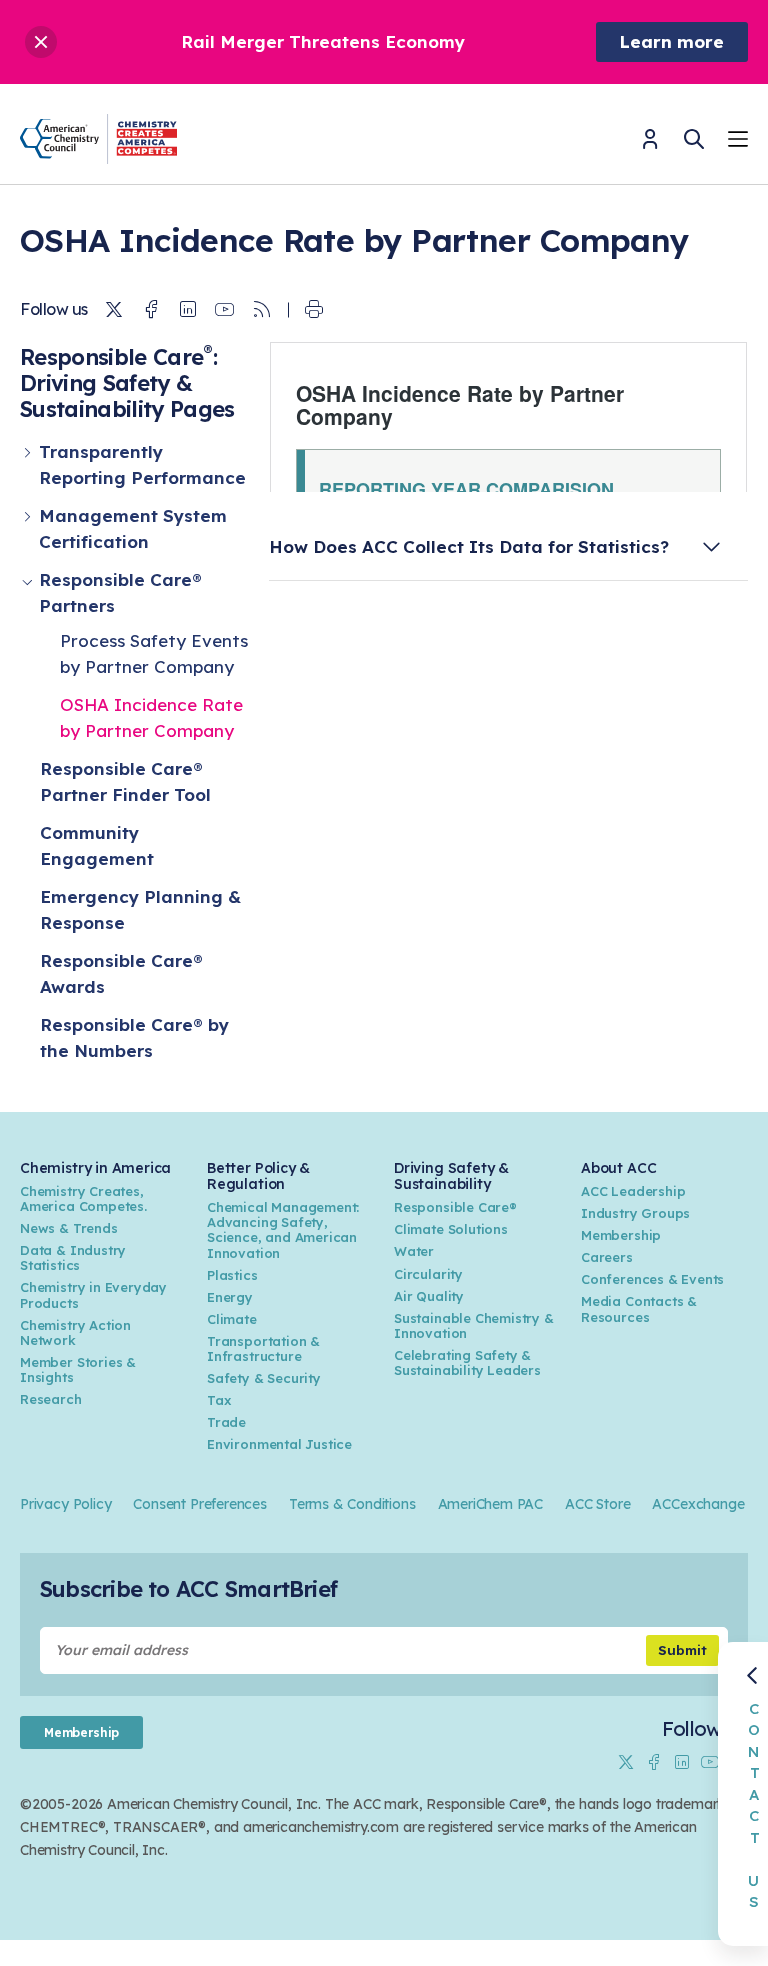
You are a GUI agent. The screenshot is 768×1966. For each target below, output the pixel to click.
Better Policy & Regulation (258, 1176)
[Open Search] (694, 139)
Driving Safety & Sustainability (451, 1176)
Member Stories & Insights (78, 1369)
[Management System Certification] (29, 529)
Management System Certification (133, 528)
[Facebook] (151, 310)
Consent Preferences (199, 1504)
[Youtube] (225, 310)
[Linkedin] (188, 310)
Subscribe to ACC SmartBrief (188, 1589)
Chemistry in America (95, 1168)
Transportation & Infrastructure (263, 1348)
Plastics (232, 1275)
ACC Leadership (633, 1191)
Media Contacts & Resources (639, 1308)
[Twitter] (114, 310)
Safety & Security (264, 1378)
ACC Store (597, 1504)
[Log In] (650, 146)
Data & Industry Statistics (73, 1257)
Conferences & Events (652, 1279)
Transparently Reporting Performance (142, 464)
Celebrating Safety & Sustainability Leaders (467, 1362)
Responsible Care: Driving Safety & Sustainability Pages (127, 382)
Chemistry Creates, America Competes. (83, 1198)
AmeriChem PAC (491, 1504)
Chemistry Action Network (75, 1332)
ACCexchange (698, 1504)
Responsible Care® (455, 1207)
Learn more (672, 41)
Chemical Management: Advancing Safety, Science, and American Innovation (283, 1229)
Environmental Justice (279, 1444)
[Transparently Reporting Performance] (29, 465)
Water (414, 1251)
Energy (230, 1297)
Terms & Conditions (352, 1504)
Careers (607, 1257)
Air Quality (429, 1296)
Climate (232, 1319)
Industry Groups (635, 1213)
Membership (621, 1235)
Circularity (428, 1274)
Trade (226, 1422)
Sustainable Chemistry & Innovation (474, 1325)
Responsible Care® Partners (120, 592)
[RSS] (262, 310)
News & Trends (69, 1228)
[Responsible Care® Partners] (29, 593)
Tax (219, 1400)
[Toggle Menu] (738, 141)
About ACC (618, 1168)
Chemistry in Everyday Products (93, 1294)
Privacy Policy (65, 1504)
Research (51, 1399)
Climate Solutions (451, 1229)
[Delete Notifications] (41, 42)
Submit (682, 1650)
